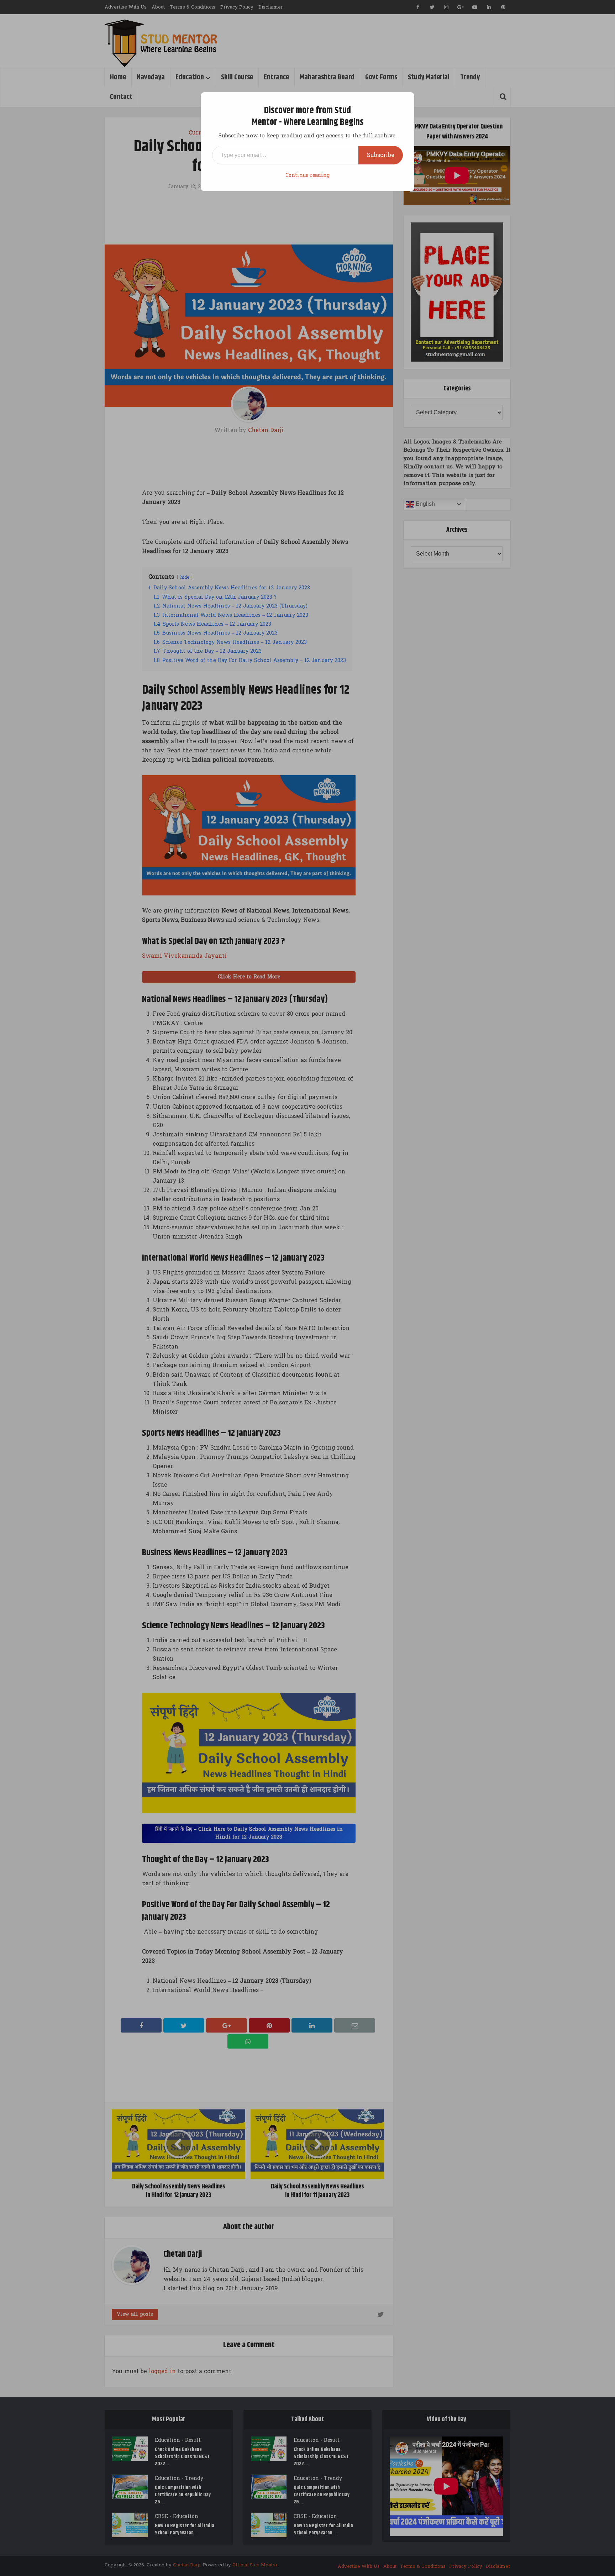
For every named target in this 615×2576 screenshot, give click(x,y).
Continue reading (307, 175)
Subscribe (381, 155)
